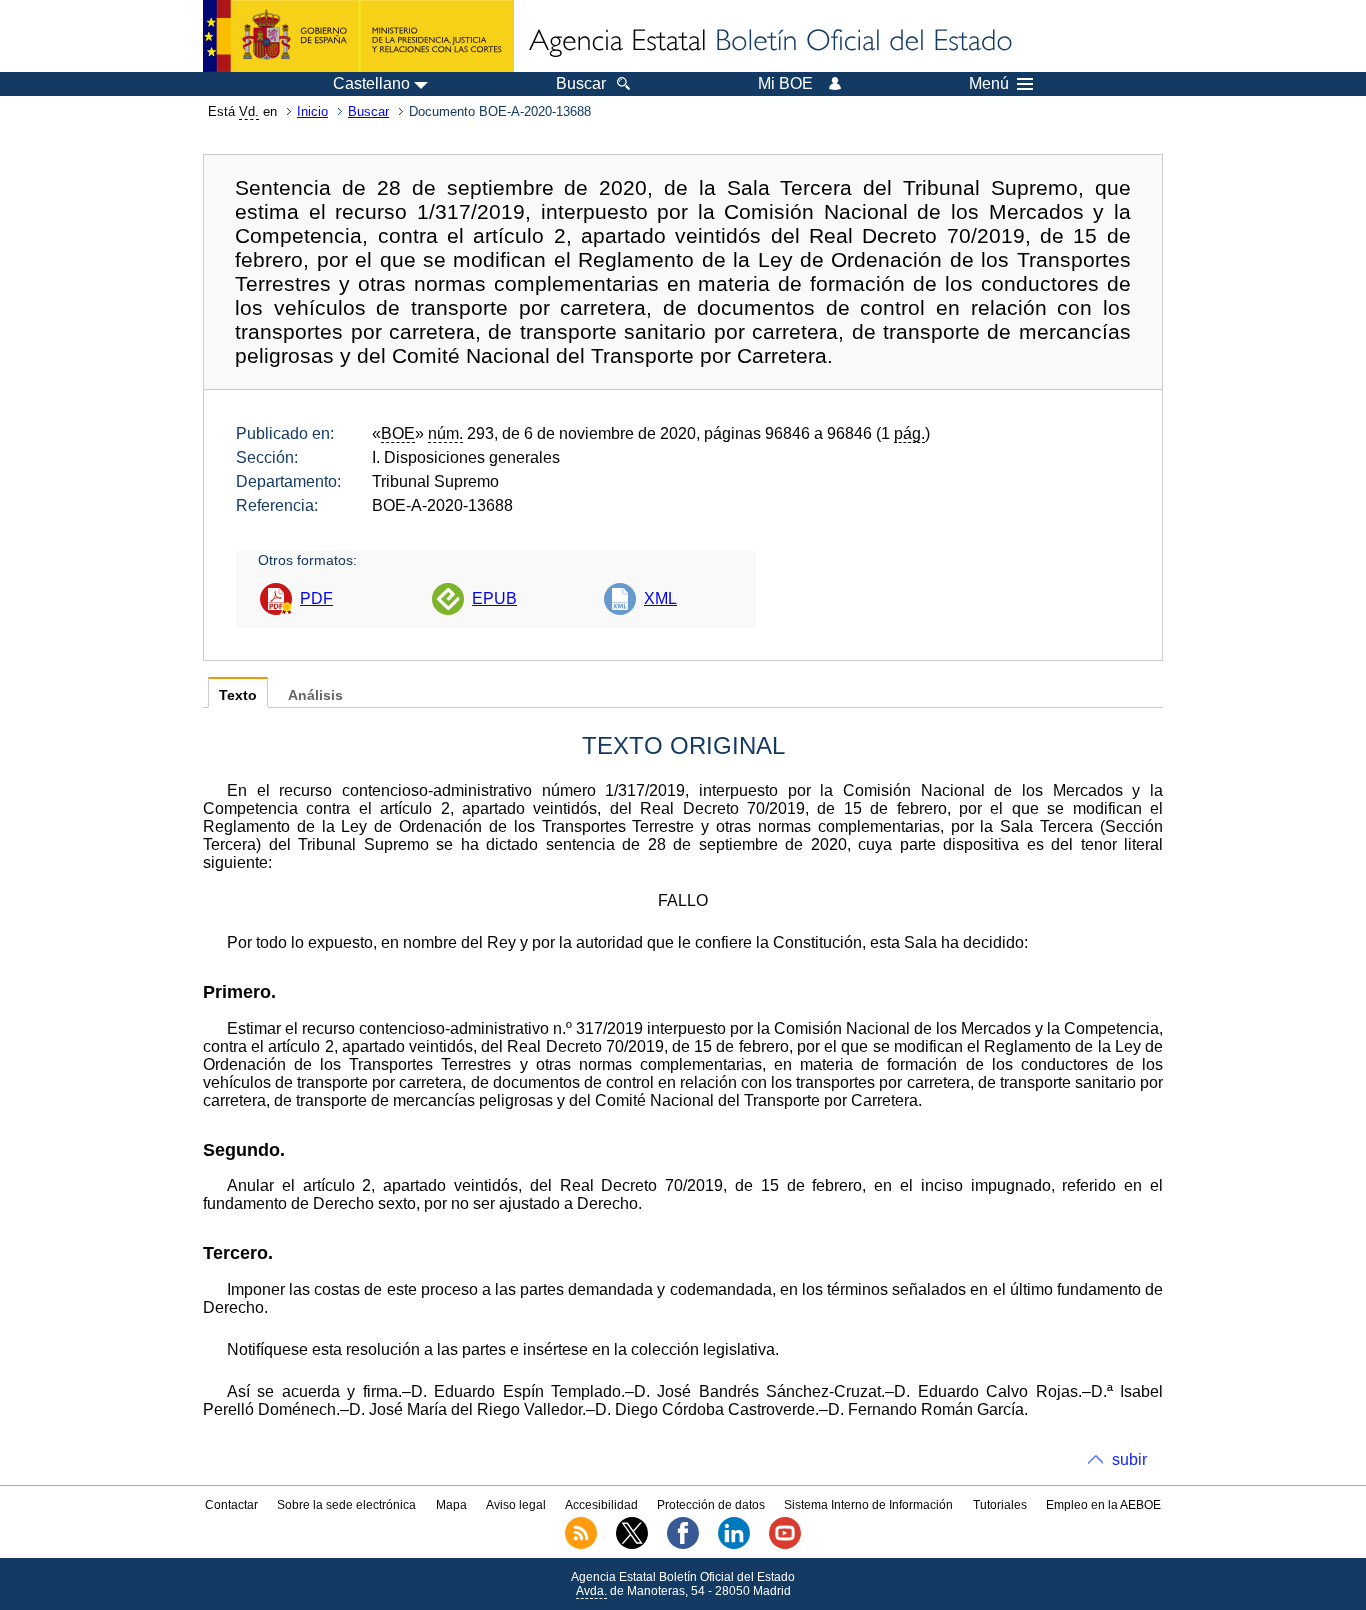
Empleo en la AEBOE (1103, 1505)
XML (660, 598)
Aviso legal (516, 1505)
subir (1129, 1459)
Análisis (315, 695)
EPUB (494, 598)
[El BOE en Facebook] (683, 1545)
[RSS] (581, 1545)
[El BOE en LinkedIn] (734, 1545)
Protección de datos (711, 1505)
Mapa (451, 1505)
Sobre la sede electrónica (346, 1505)
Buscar (368, 111)
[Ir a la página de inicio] (769, 42)
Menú (989, 84)
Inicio (312, 111)
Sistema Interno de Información (868, 1505)
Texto (238, 695)
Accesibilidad (601, 1505)
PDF (316, 598)
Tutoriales (1000, 1505)
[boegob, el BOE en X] (632, 1545)
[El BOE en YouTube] (785, 1545)
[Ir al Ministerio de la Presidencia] (358, 36)
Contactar (231, 1505)
